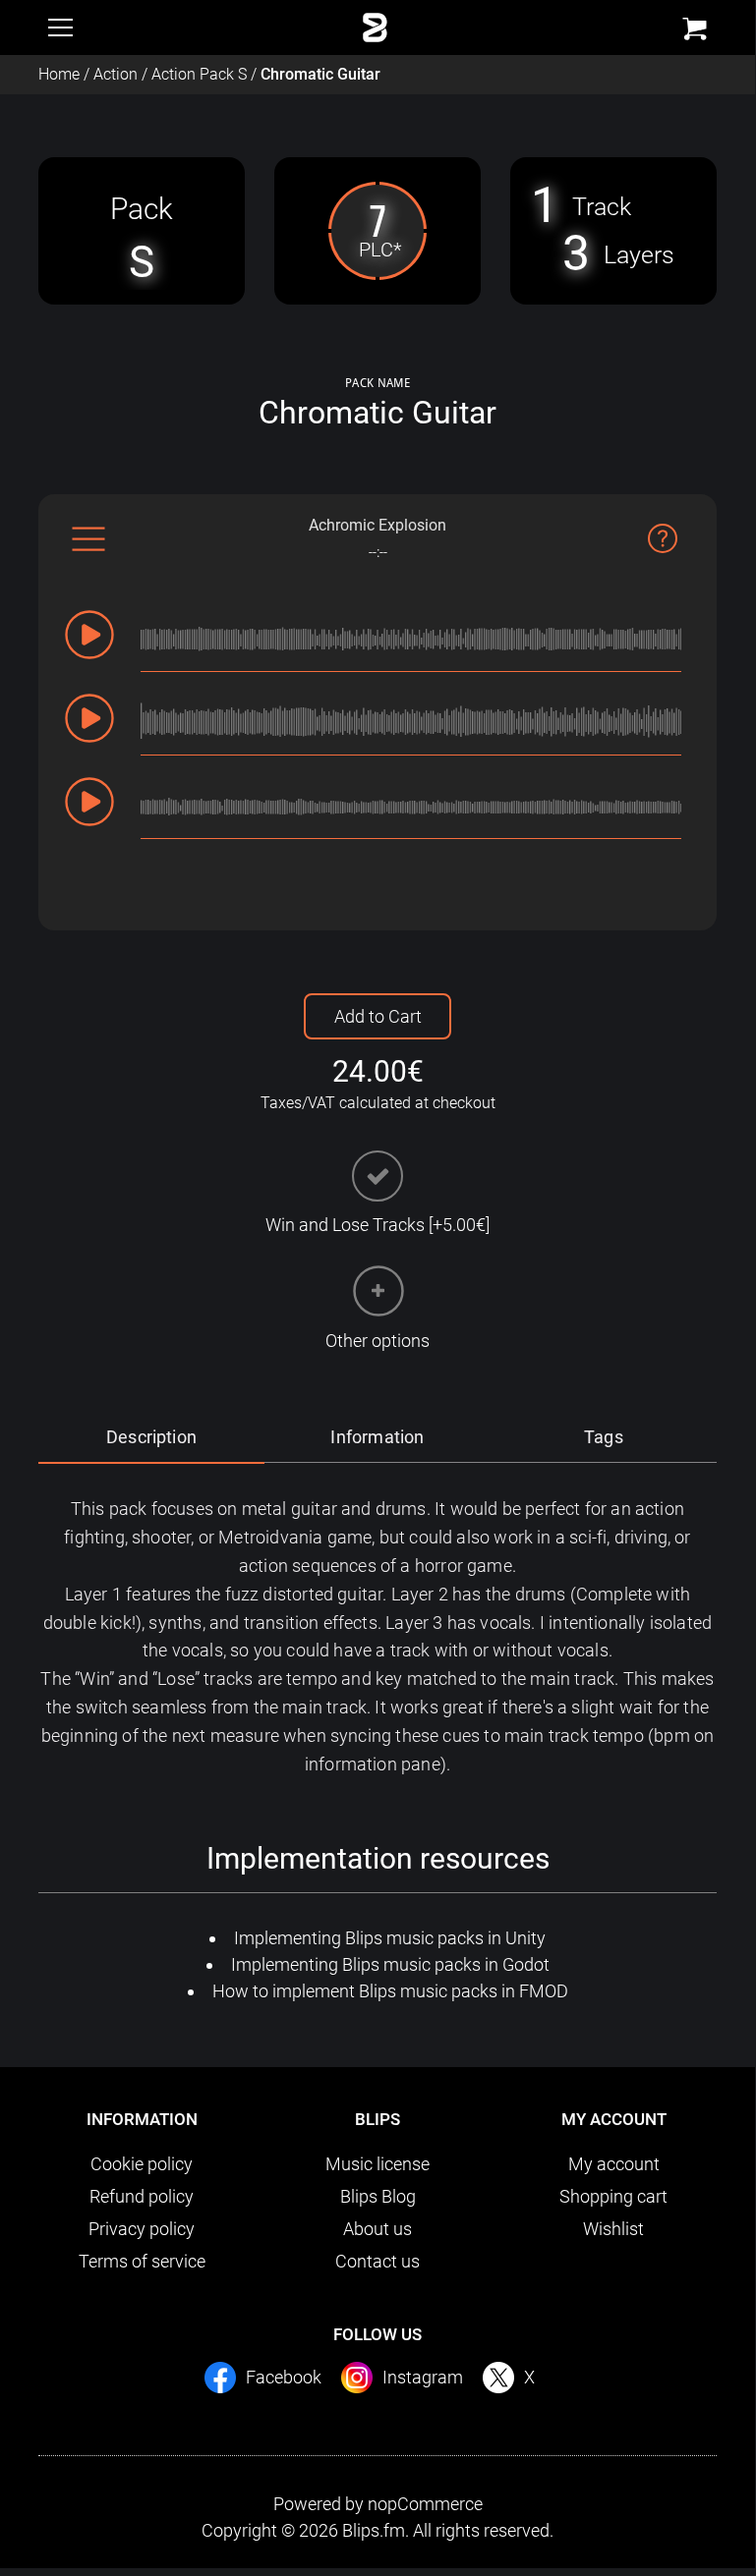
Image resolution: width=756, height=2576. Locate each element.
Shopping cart (613, 2196)
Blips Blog (378, 2196)
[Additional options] (378, 1291)
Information (377, 1437)
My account (614, 2164)
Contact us (378, 2261)
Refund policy (142, 2196)
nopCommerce (425, 2504)
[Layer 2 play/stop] (89, 718)
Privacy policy (142, 2229)
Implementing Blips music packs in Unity (390, 1938)
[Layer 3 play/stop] (89, 802)
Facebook (284, 2377)
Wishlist (613, 2229)
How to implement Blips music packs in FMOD (390, 1991)
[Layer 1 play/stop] (89, 635)
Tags (604, 1437)
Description (151, 1437)
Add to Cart (378, 1016)
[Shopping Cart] (695, 29)
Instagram (423, 2377)
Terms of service (142, 2261)
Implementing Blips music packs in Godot (390, 1964)
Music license (378, 2164)
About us (378, 2229)
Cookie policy (142, 2164)
